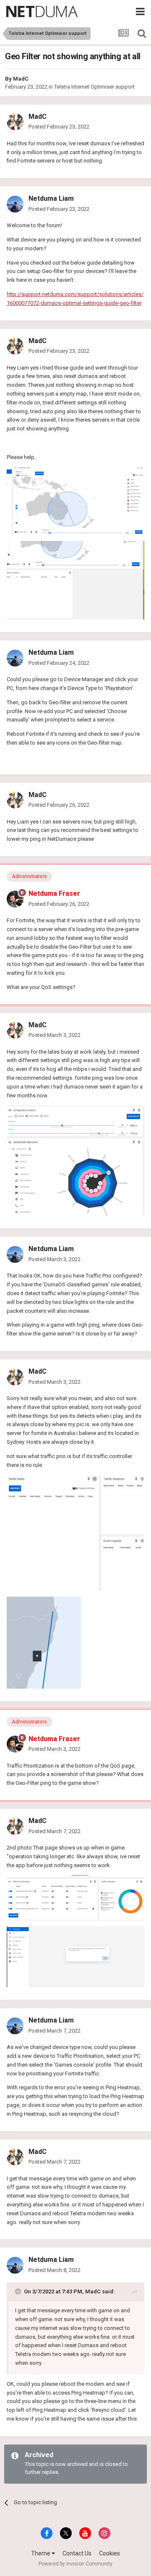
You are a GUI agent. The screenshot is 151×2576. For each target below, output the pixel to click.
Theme (41, 2553)
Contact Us (77, 2553)
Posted (59, 127)
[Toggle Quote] (19, 2291)
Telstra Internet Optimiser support (94, 87)
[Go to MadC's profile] (15, 122)
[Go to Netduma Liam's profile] (15, 204)
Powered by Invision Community (75, 2564)
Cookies (109, 2553)
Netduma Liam (51, 198)
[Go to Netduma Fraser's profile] (15, 899)
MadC (21, 79)
